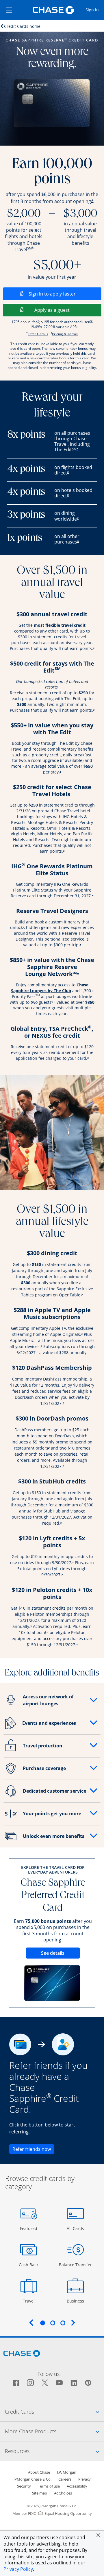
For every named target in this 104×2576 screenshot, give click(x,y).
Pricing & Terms (65, 334)
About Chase (39, 2472)
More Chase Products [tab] (54, 2431)
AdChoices (63, 2493)
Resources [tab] (54, 2451)
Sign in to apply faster (65, 294)
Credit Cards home (22, 26)
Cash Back (29, 2265)
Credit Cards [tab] (54, 2411)
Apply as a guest (68, 310)
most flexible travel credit (60, 625)
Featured (29, 2228)
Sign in (94, 10)
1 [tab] (42, 2323)
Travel (31, 2301)
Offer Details (38, 334)
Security (24, 2486)
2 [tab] (53, 2323)
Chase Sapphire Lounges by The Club (50, 988)
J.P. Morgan (67, 2472)
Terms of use (49, 2486)
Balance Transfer (75, 2265)
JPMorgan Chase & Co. (32, 2479)
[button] (98, 2535)
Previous (31, 2323)
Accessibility (77, 2486)
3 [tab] (63, 2323)
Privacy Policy (18, 2569)
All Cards (76, 2228)
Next (73, 2323)
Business (76, 2301)
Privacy (84, 2479)
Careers (65, 2479)
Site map (40, 2493)
